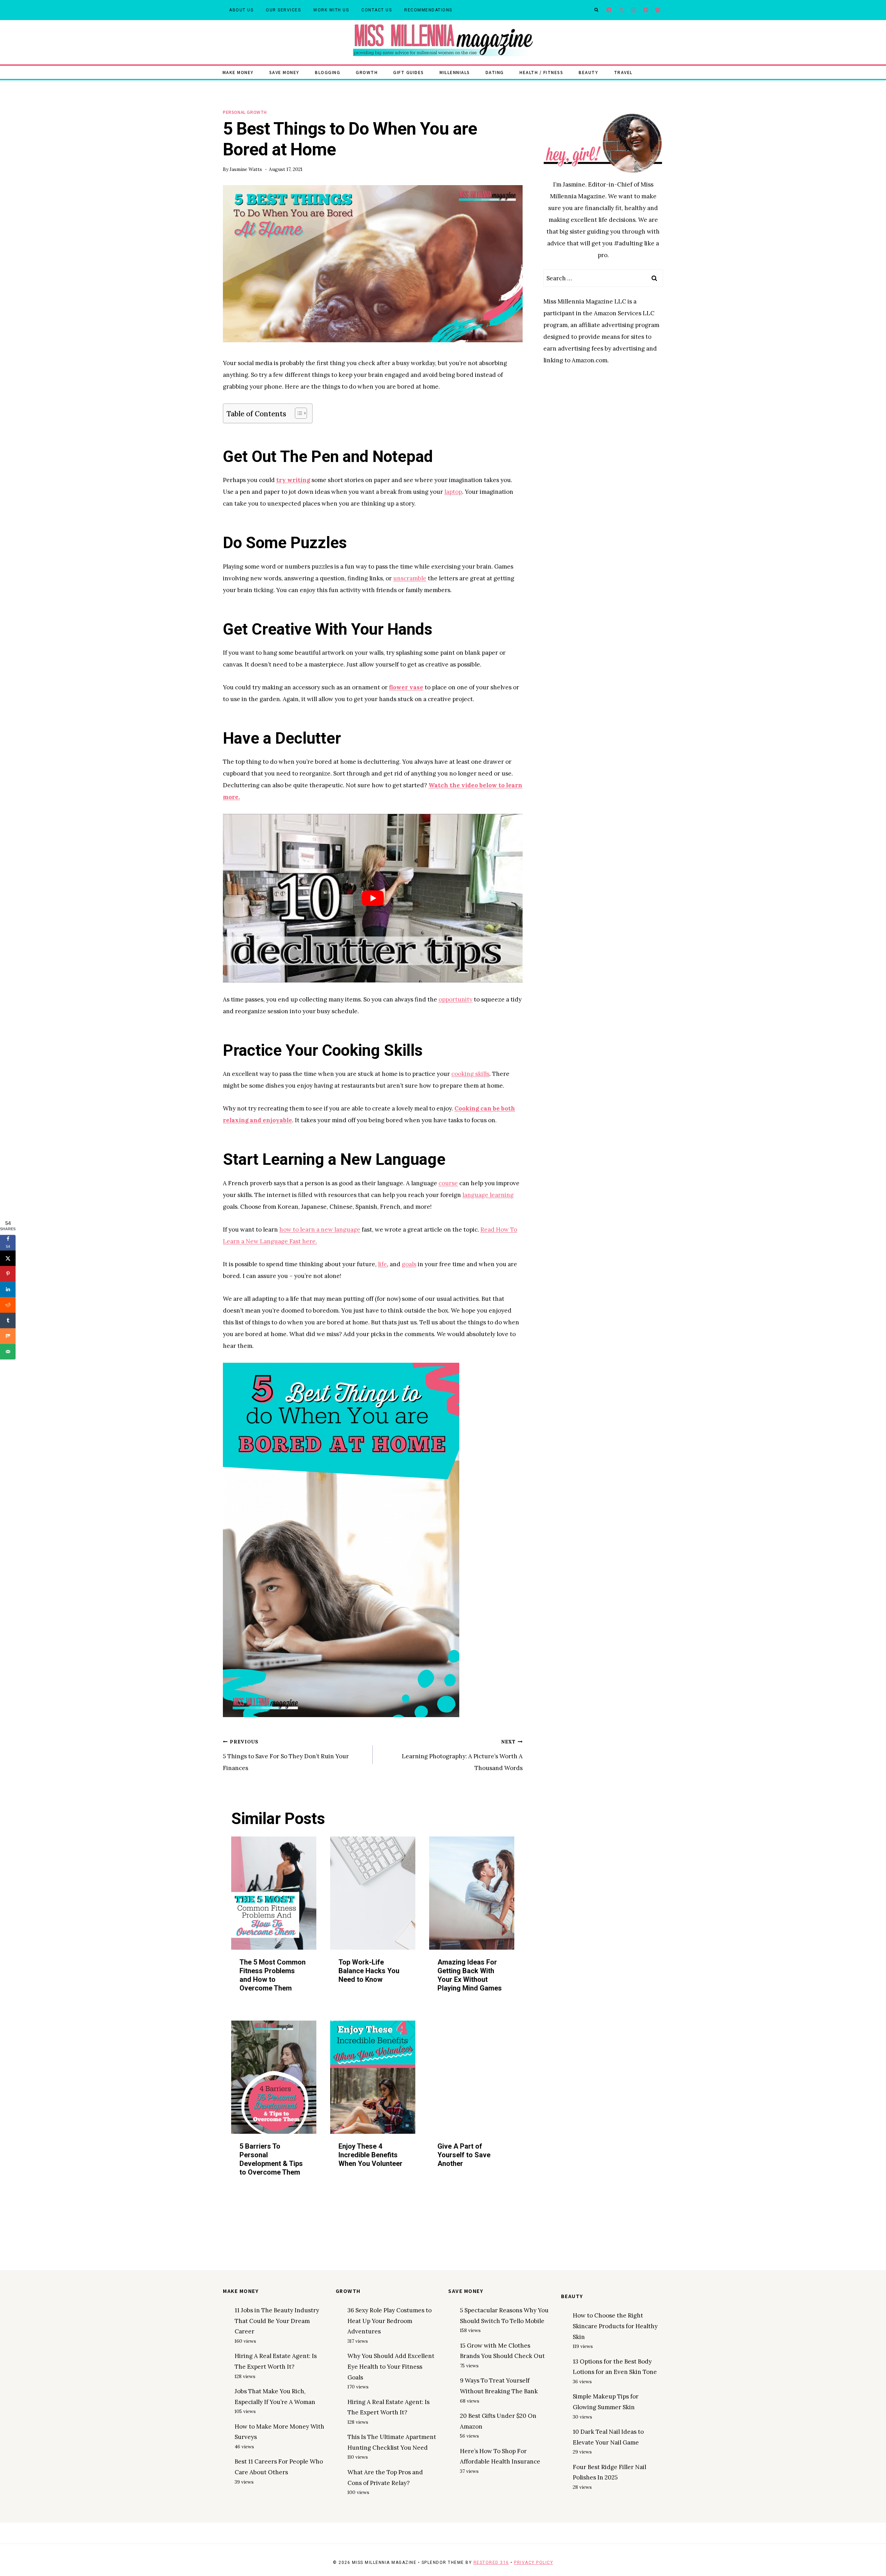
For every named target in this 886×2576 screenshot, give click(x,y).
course (448, 1183)
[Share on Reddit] (8, 1305)
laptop (453, 492)
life (382, 1264)
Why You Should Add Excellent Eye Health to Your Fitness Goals (391, 2366)
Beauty (588, 72)
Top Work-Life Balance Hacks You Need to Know (369, 1971)
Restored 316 (491, 2563)
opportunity (455, 999)
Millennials (455, 72)
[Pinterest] (646, 10)
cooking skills (470, 1074)
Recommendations (428, 10)
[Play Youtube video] (373, 898)
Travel (623, 72)
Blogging (328, 72)
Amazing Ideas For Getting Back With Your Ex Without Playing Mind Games (470, 1975)
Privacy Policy (534, 2563)
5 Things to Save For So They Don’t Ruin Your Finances (286, 1755)
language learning (488, 1195)
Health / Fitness (541, 72)
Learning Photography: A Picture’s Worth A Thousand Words (462, 1755)
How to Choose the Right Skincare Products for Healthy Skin (615, 2326)
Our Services (283, 10)
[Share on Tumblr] (8, 1320)
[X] (621, 10)
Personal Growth (245, 112)
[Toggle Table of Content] (297, 413)
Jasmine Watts (246, 169)
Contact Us (377, 10)
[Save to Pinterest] (8, 1274)
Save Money (284, 72)
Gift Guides (409, 72)
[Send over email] (8, 1352)
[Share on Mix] (8, 1336)
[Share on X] (8, 1258)
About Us (241, 10)
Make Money (238, 72)
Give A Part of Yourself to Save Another (464, 2155)
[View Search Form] (596, 10)
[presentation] (274, 1893)
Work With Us (331, 10)
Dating (495, 72)
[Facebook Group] (658, 10)
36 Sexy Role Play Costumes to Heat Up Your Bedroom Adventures (390, 2321)
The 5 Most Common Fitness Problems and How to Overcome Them (273, 1975)
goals (409, 1264)
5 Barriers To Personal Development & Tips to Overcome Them (271, 2159)
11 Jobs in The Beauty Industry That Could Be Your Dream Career (277, 2321)
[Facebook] (609, 10)
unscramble (410, 578)
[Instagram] (634, 10)
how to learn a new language (320, 1230)
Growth (367, 72)
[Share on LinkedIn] (8, 1289)
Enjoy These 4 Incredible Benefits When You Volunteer (370, 2155)
